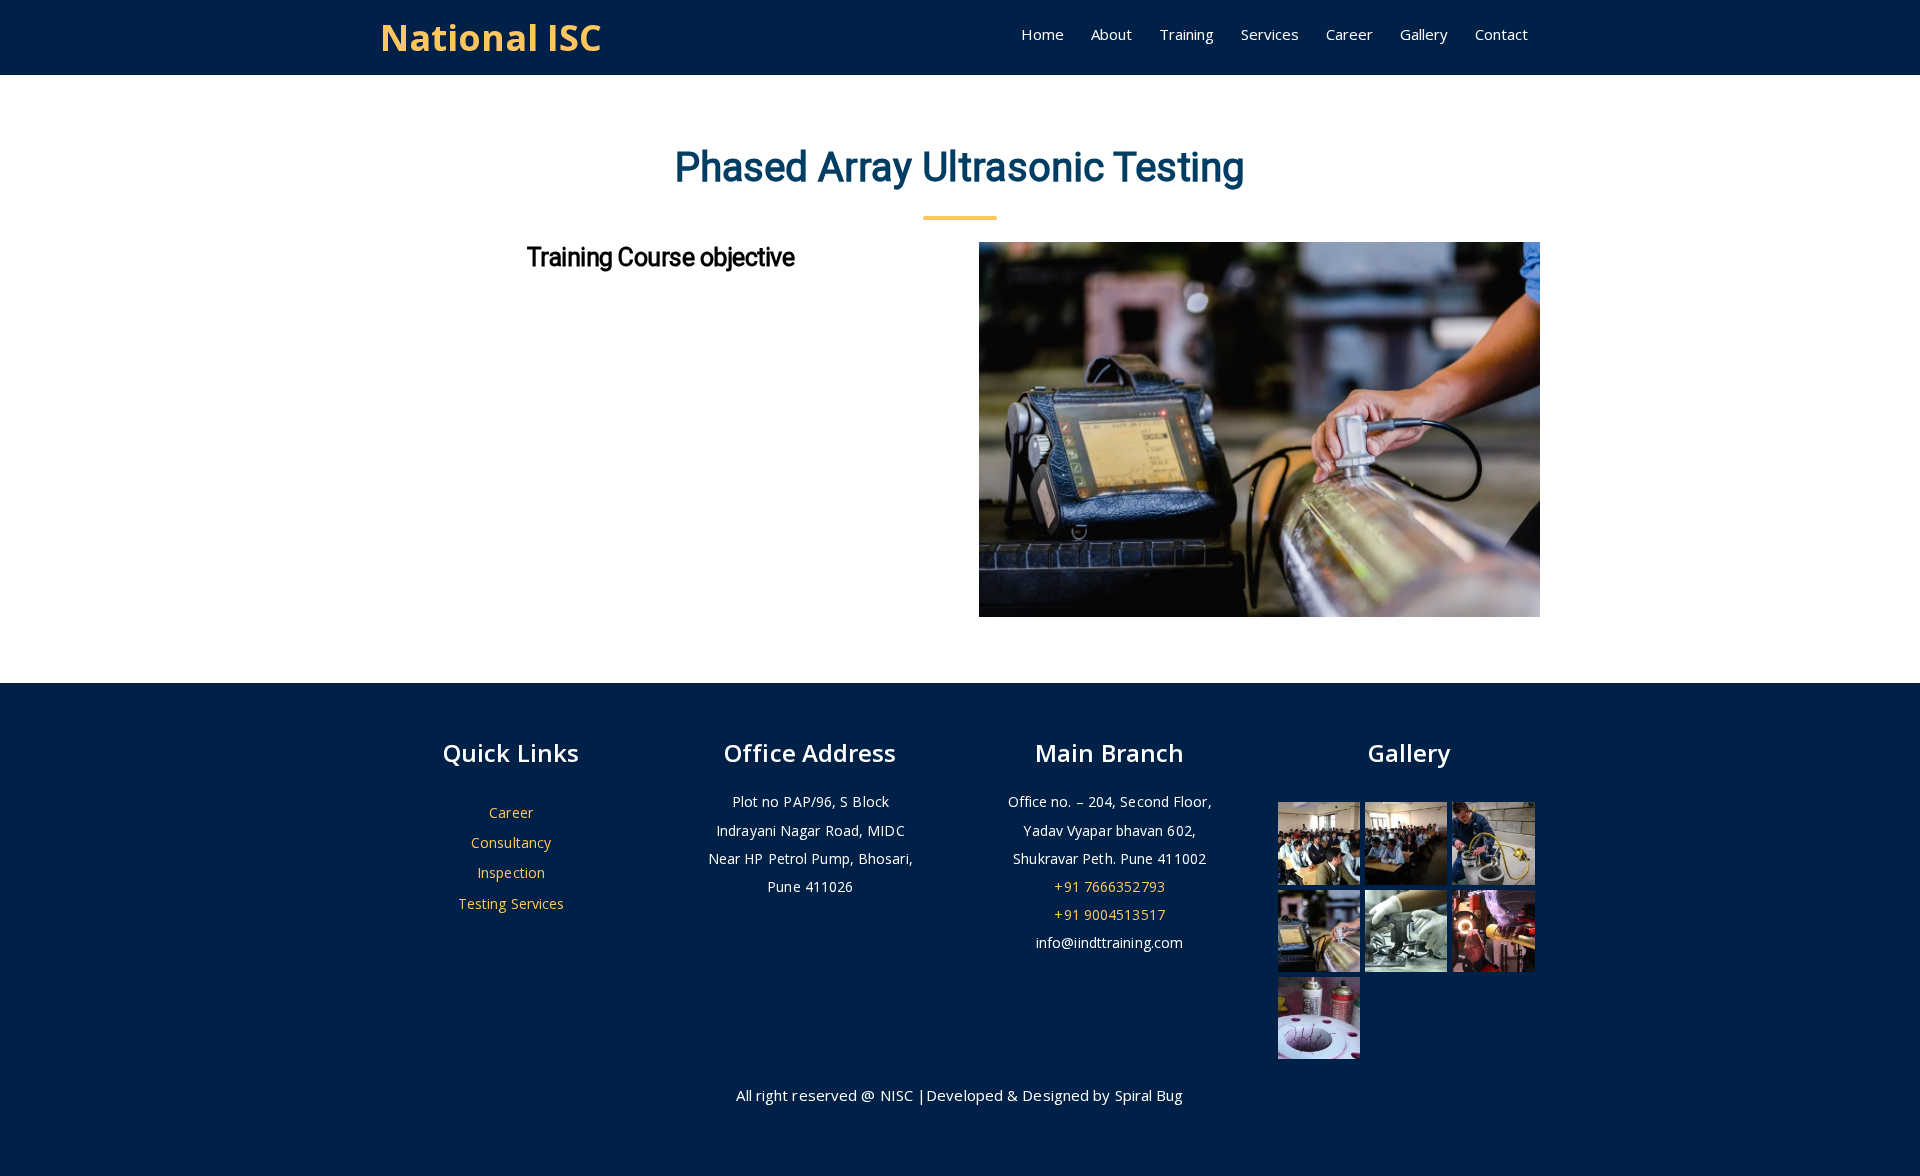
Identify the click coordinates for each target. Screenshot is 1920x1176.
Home (1042, 34)
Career (1349, 34)
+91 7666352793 (1109, 886)
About (1111, 34)
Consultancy (511, 842)
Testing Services (511, 903)
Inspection (511, 872)
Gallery (1424, 34)
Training (1186, 34)
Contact (1501, 34)
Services (1270, 34)
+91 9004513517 (1109, 914)
